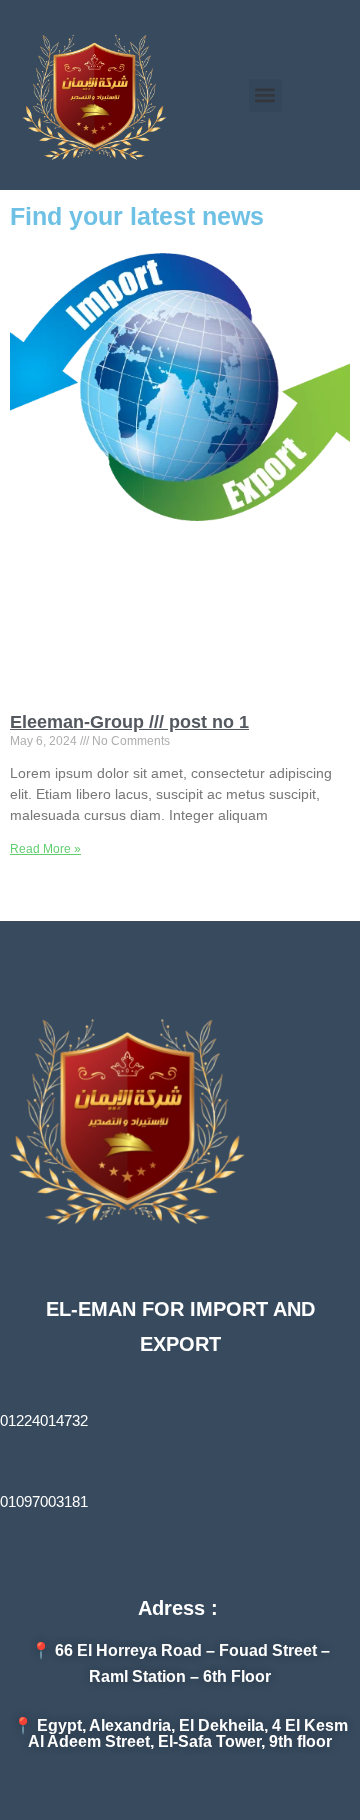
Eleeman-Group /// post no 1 (129, 722)
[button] (265, 95)
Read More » (45, 849)
